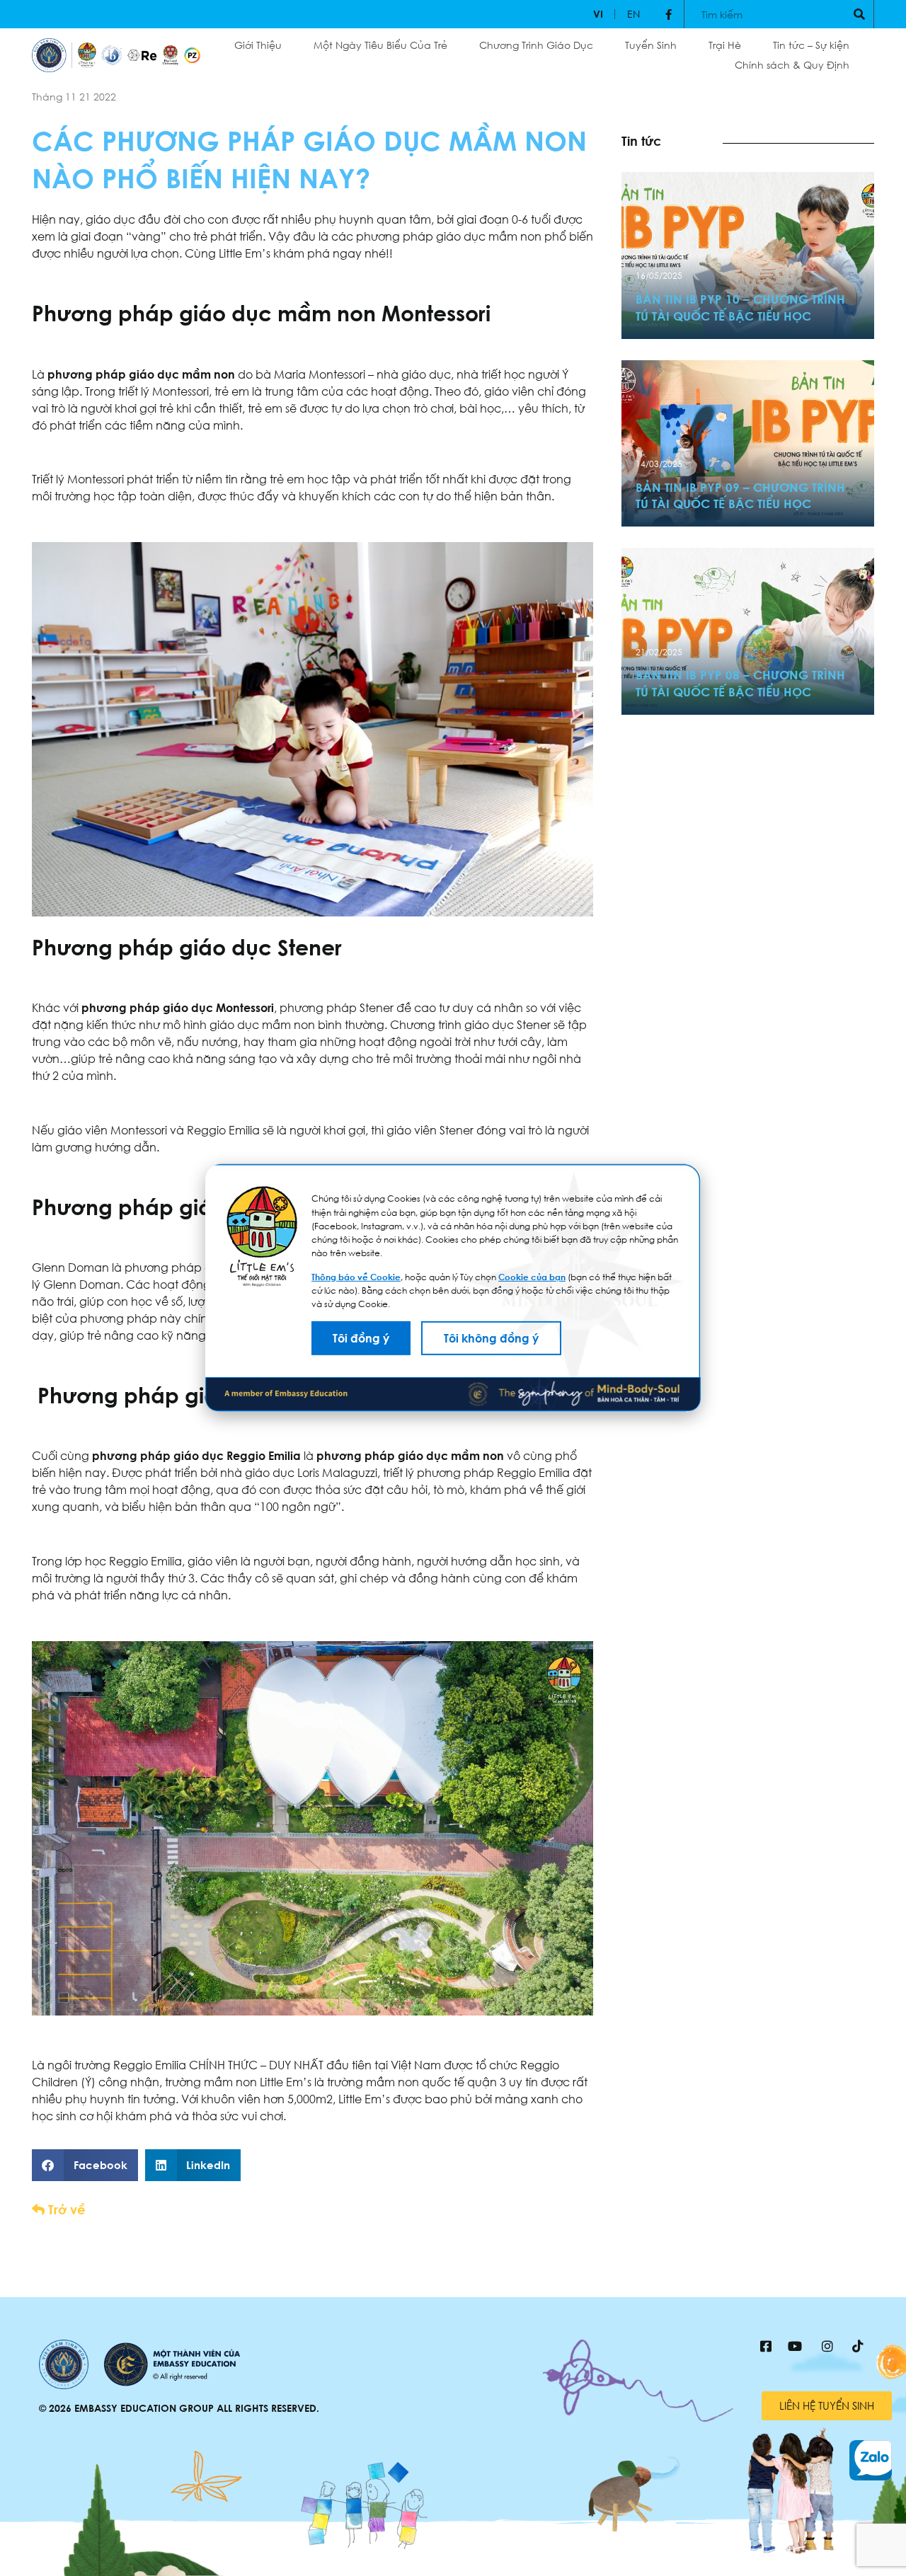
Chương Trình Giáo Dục (536, 45)
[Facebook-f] (669, 14)
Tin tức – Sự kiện (811, 45)
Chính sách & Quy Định (792, 65)
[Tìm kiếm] (859, 14)
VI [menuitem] (598, 14)
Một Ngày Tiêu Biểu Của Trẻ (380, 45)
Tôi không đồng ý (491, 1338)
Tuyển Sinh (651, 45)
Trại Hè (725, 45)
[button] (85, 2165)
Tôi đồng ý (361, 1338)
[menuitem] (598, 14)
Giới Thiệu (258, 45)
